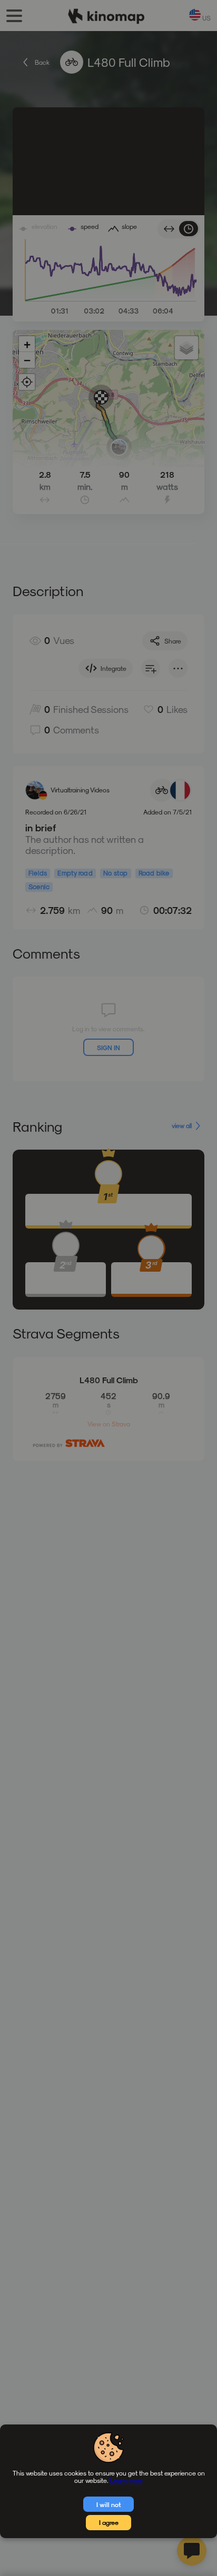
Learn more (126, 2480)
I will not (109, 2504)
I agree (109, 2522)
